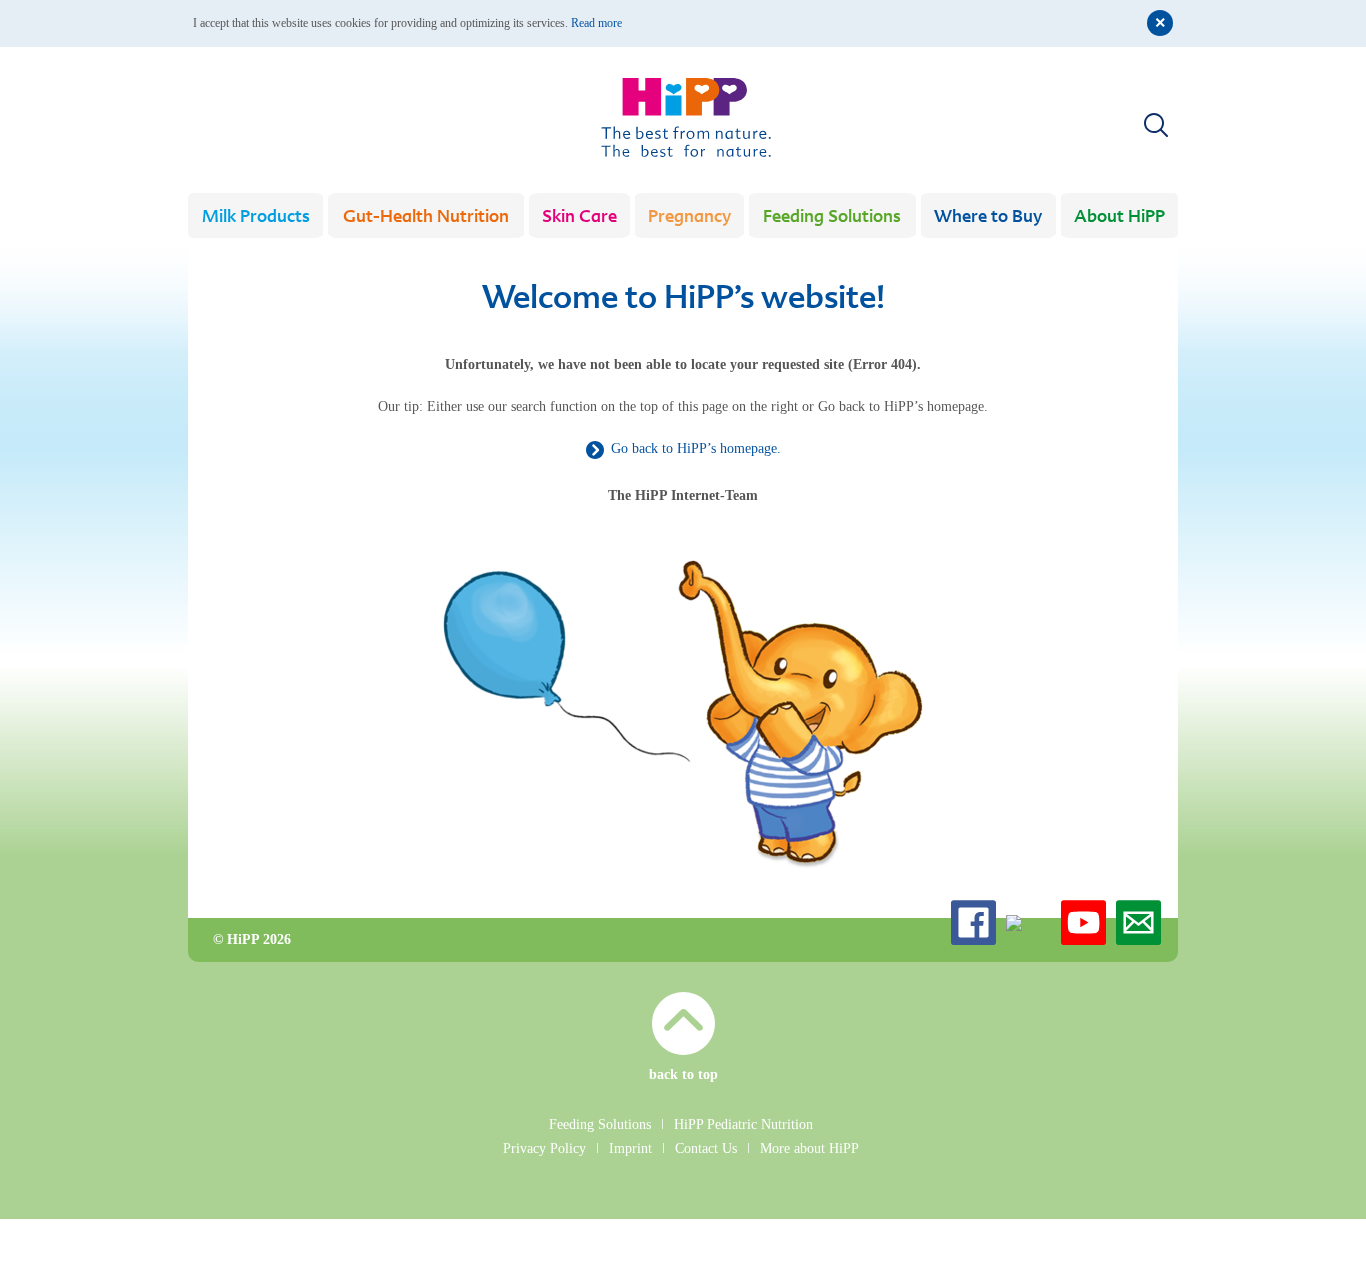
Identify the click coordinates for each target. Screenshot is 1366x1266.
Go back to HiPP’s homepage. (696, 448)
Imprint (630, 1148)
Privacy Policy (544, 1148)
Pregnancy (689, 217)
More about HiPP (809, 1148)
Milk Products (256, 217)
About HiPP (1119, 217)
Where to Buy (988, 217)
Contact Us (706, 1148)
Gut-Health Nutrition (426, 217)
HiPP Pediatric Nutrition (743, 1124)
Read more (596, 23)
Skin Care (579, 217)
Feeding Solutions (832, 217)
